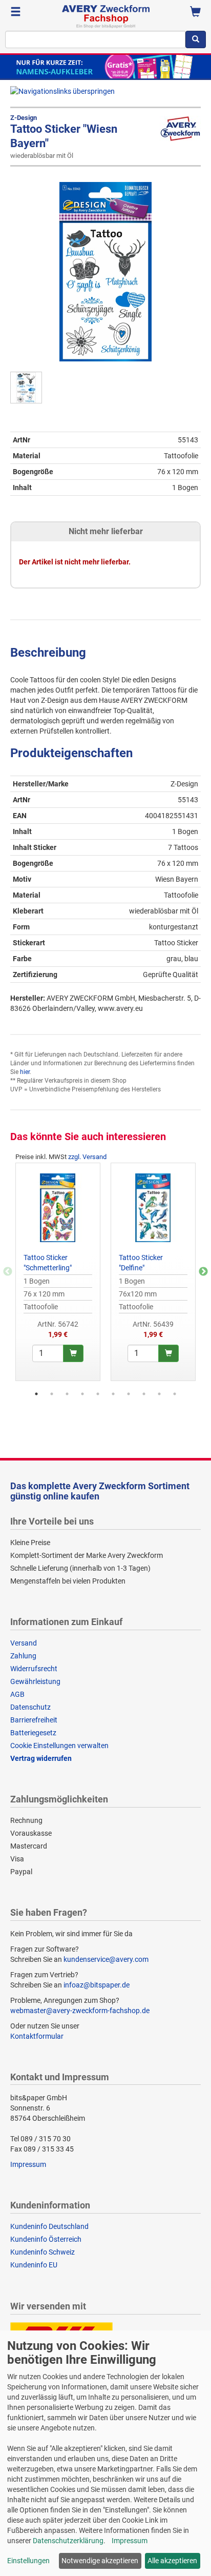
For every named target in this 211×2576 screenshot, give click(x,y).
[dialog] (105, 2453)
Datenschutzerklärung (68, 2541)
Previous (8, 1272)
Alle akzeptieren (172, 2561)
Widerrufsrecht (34, 1669)
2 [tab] (52, 1394)
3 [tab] (67, 1394)
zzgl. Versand (87, 1157)
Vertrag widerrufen (41, 1758)
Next (203, 1272)
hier (25, 1072)
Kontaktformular (37, 2036)
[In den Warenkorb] (73, 1353)
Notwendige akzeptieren (100, 2561)
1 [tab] (36, 1394)
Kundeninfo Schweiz (43, 2252)
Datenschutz (30, 1707)
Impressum (28, 2164)
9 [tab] (159, 1394)
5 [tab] (98, 1394)
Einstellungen (28, 2561)
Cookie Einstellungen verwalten (59, 1746)
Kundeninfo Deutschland (49, 2226)
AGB (17, 1694)
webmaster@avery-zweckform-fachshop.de (80, 2011)
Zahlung (23, 1656)
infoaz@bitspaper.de (97, 1985)
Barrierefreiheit (34, 1720)
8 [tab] (144, 1394)
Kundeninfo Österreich (46, 2239)
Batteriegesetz (33, 1733)
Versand (24, 1643)
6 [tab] (113, 1394)
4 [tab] (82, 1394)
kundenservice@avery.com (106, 1959)
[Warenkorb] (195, 13)
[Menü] (16, 13)
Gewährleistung (35, 1681)
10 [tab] (175, 1394)
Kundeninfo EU (34, 2265)
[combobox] (95, 39)
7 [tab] (129, 1394)
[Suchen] (196, 39)
